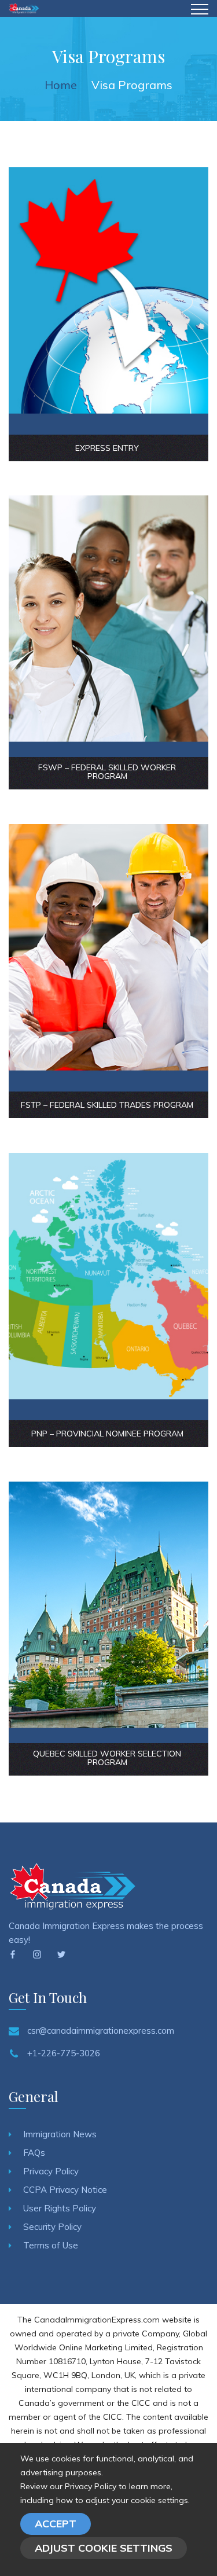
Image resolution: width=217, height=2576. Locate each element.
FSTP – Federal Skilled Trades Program (107, 1105)
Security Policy (52, 2227)
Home (61, 85)
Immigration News (60, 2134)
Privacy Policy (51, 2171)
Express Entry (107, 448)
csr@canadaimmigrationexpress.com (101, 2031)
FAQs (34, 2153)
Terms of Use (51, 2245)
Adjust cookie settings (104, 2548)
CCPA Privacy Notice (65, 2190)
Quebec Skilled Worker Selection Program (107, 1758)
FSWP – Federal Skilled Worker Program (107, 772)
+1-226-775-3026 (64, 2053)
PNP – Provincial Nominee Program (107, 1434)
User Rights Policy (60, 2208)
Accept (56, 2524)
